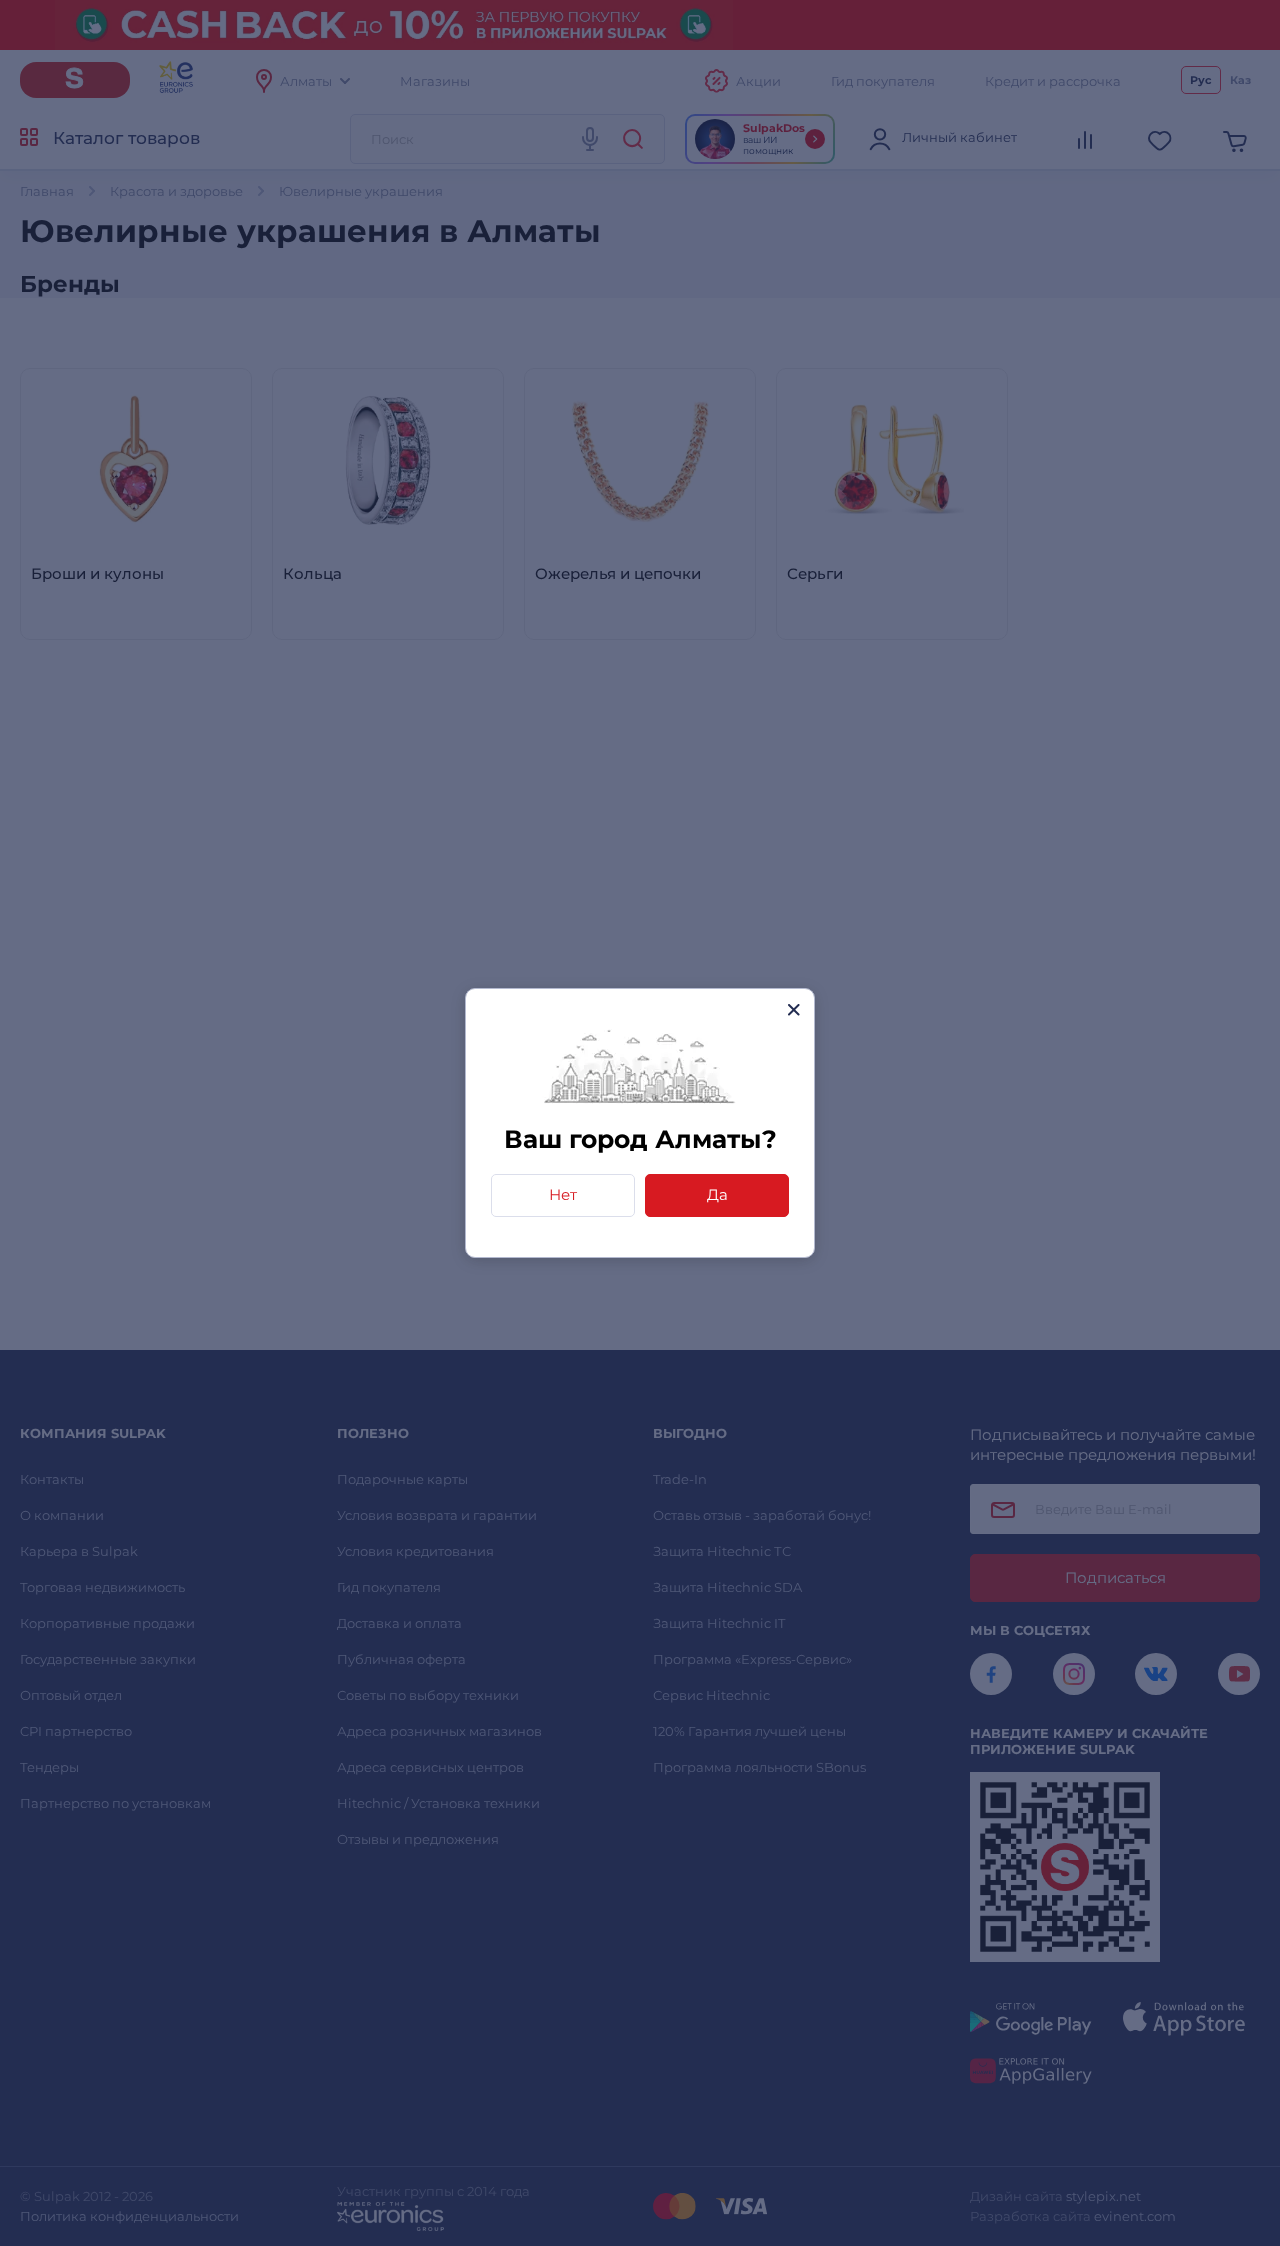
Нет (563, 1194)
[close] (793, 1009)
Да (717, 1194)
